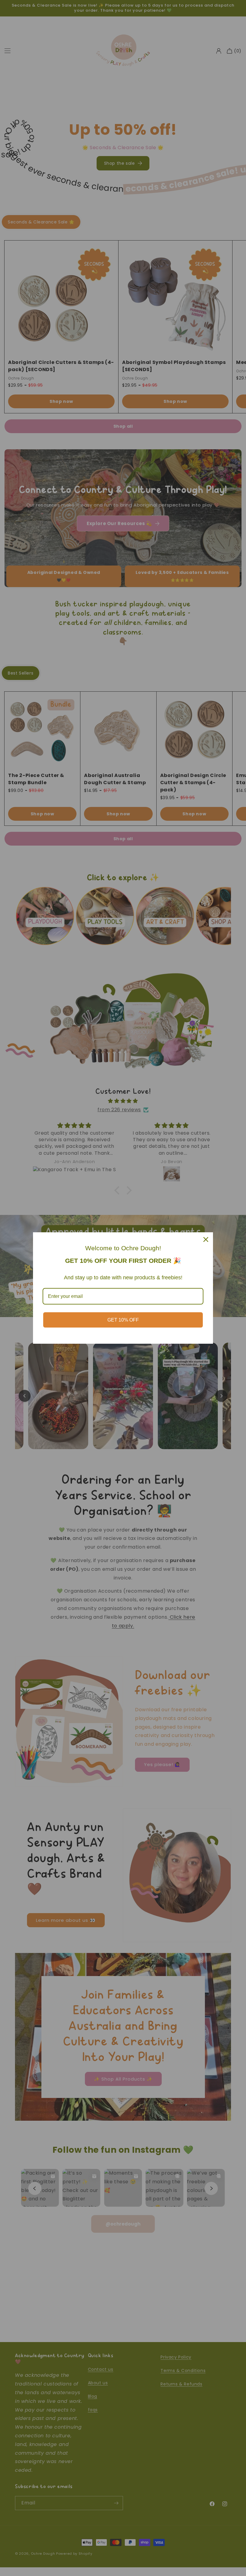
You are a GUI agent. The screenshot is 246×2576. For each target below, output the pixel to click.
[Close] (206, 1239)
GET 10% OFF (123, 1320)
